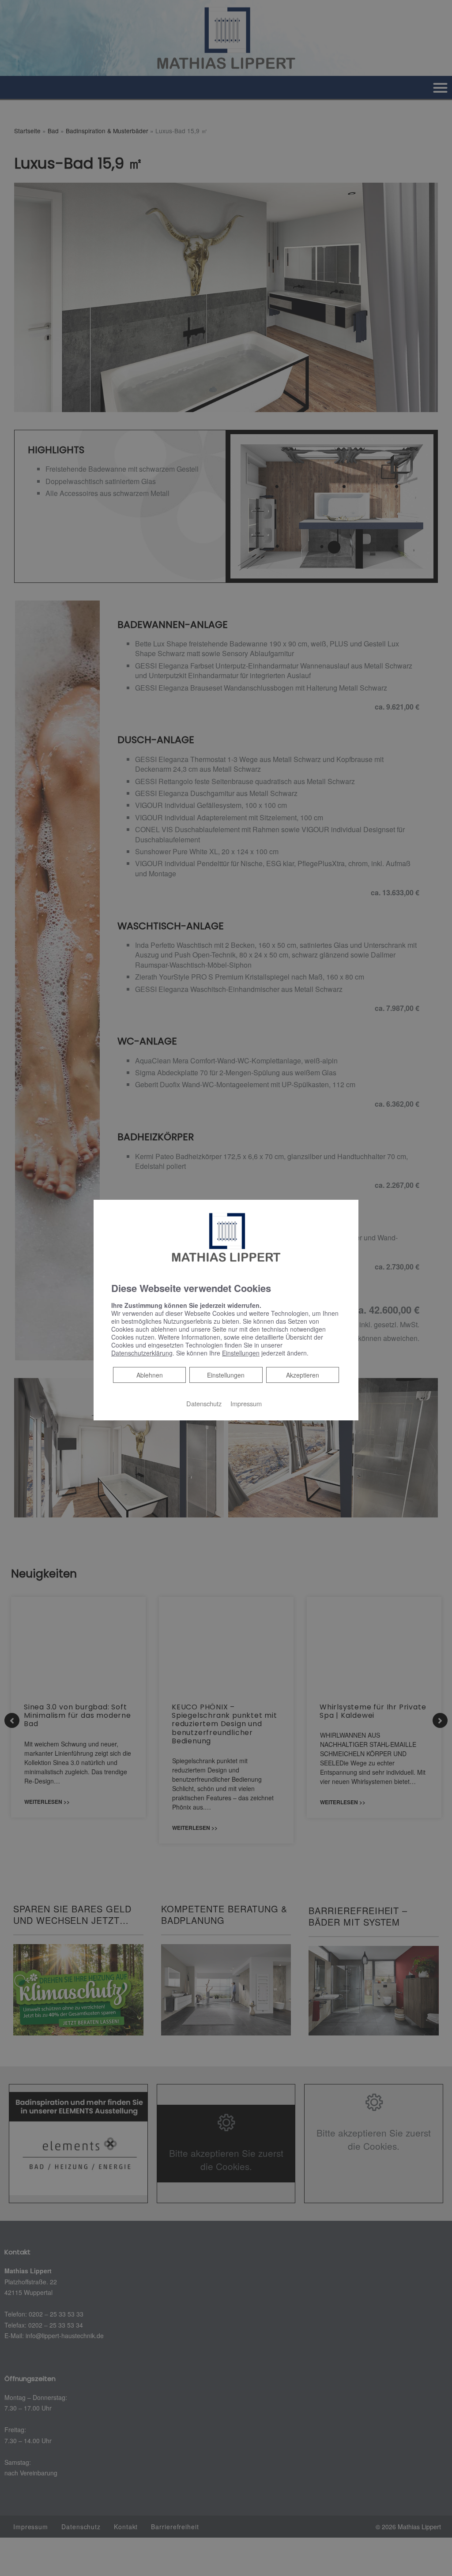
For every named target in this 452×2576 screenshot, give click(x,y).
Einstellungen (226, 1375)
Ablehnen (149, 1375)
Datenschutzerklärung (142, 1353)
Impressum (246, 1403)
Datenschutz (204, 1403)
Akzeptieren (303, 1375)
